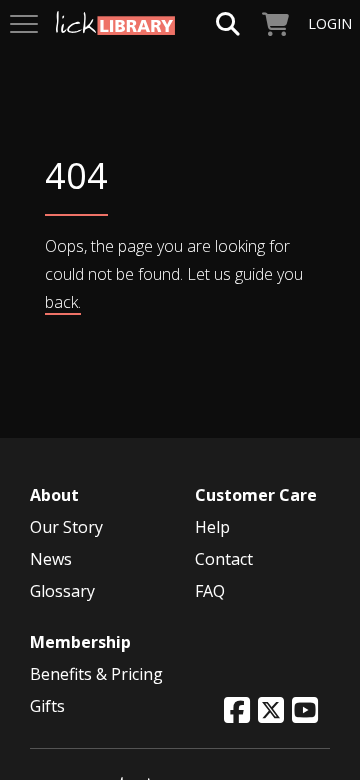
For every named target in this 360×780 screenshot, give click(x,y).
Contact (224, 559)
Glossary (62, 591)
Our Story (66, 527)
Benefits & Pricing (96, 674)
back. (63, 302)
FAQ (210, 591)
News (51, 559)
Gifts (47, 706)
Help (212, 527)
